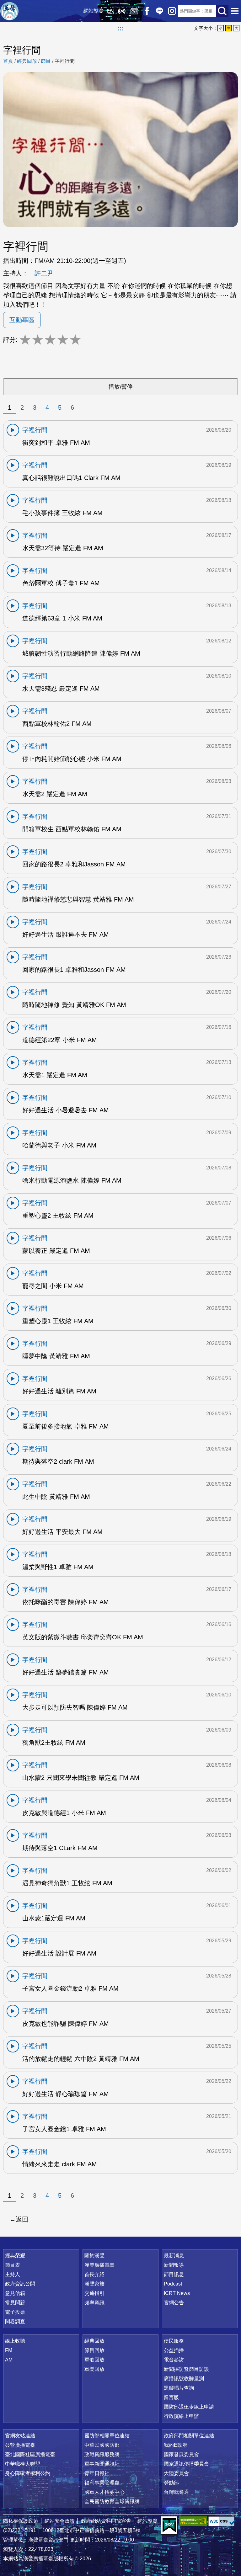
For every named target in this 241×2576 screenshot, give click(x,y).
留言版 (171, 2397)
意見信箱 (15, 2293)
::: (121, 28)
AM (9, 2360)
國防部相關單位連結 (107, 2436)
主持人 (13, 2274)
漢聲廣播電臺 (9, 11)
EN (110, 11)
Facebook (147, 11)
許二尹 (44, 273)
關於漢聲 (94, 2256)
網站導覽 (94, 11)
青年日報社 (97, 2473)
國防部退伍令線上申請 (189, 2407)
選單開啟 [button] (235, 11)
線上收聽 (122, 11)
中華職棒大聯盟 (23, 2464)
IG (172, 11)
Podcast (173, 2284)
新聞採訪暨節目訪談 (186, 2369)
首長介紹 (94, 2274)
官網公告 (174, 2303)
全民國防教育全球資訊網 (112, 2501)
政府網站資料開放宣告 (106, 2521)
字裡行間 (65, 61)
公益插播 (174, 2350)
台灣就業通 (176, 2492)
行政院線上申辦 (181, 2416)
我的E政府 (176, 2445)
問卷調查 (15, 2321)
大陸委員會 (176, 2473)
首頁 (8, 61)
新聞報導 (174, 2265)
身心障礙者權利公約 (28, 2473)
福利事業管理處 (102, 2483)
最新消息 (174, 2256)
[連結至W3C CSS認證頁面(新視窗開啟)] (222, 2521)
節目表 (13, 2265)
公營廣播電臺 (20, 2445)
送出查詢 (222, 11)
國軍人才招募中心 (104, 2492)
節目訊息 (174, 2274)
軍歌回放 (94, 2360)
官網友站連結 (20, 2436)
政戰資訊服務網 (102, 2454)
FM (9, 2350)
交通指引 (94, 2293)
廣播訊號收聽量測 (184, 2379)
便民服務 (174, 2341)
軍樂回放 (94, 2369)
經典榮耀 (15, 2256)
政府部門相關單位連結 (189, 2436)
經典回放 (134, 11)
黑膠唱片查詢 (179, 2388)
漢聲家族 (94, 2284)
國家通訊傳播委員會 (186, 2464)
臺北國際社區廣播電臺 (30, 2454)
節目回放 (94, 2350)
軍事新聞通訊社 (102, 2464)
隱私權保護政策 (21, 2521)
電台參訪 (174, 2360)
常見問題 (15, 2303)
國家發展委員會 (181, 2454)
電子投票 (15, 2312)
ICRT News (177, 2293)
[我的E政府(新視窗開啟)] (169, 2525)
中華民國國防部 (102, 2445)
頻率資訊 (94, 2303)
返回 (22, 2219)
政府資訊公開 (20, 2284)
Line (159, 11)
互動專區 (22, 320)
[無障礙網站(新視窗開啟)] (193, 2521)
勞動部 (171, 2483)
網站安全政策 (60, 2521)
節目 (46, 61)
